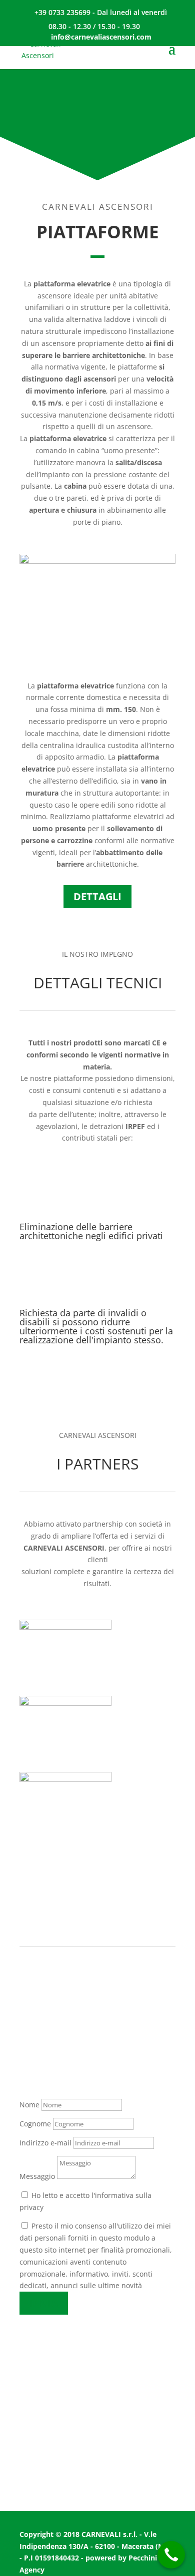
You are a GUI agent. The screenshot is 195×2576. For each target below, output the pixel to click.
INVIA (44, 2303)
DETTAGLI (97, 896)
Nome (29, 2105)
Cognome (35, 2124)
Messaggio (37, 2176)
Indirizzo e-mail (45, 2143)
